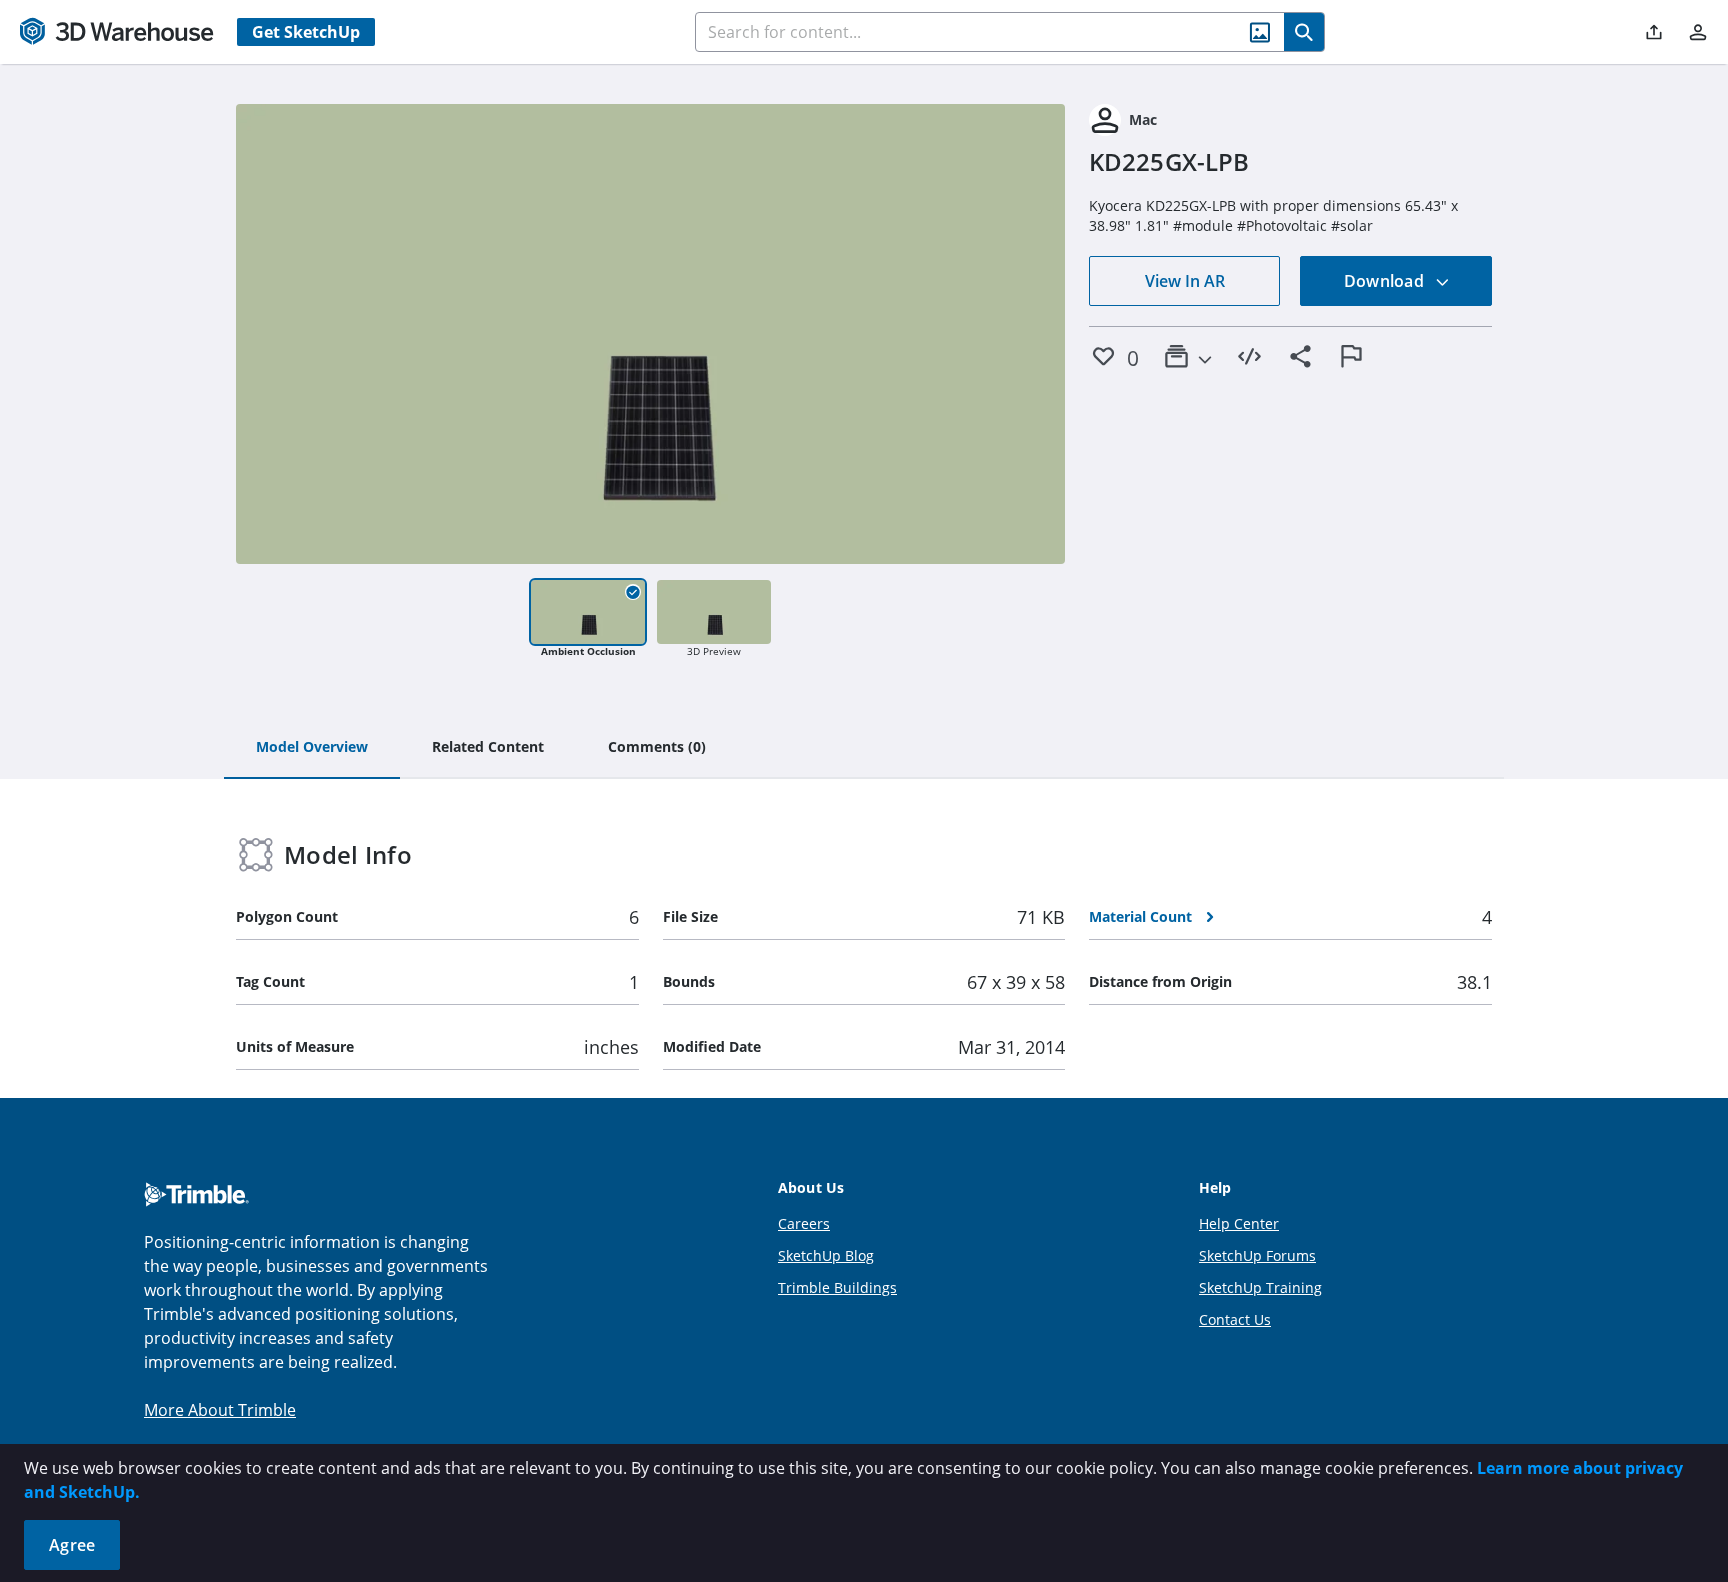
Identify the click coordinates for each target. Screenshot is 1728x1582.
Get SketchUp (306, 32)
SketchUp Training (1260, 1287)
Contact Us (1235, 1319)
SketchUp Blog (826, 1255)
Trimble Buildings (837, 1287)
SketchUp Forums (1257, 1255)
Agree (72, 1545)
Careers (804, 1223)
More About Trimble (220, 1410)
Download (1386, 281)
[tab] (312, 748)
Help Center (1239, 1223)
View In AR (1185, 281)
